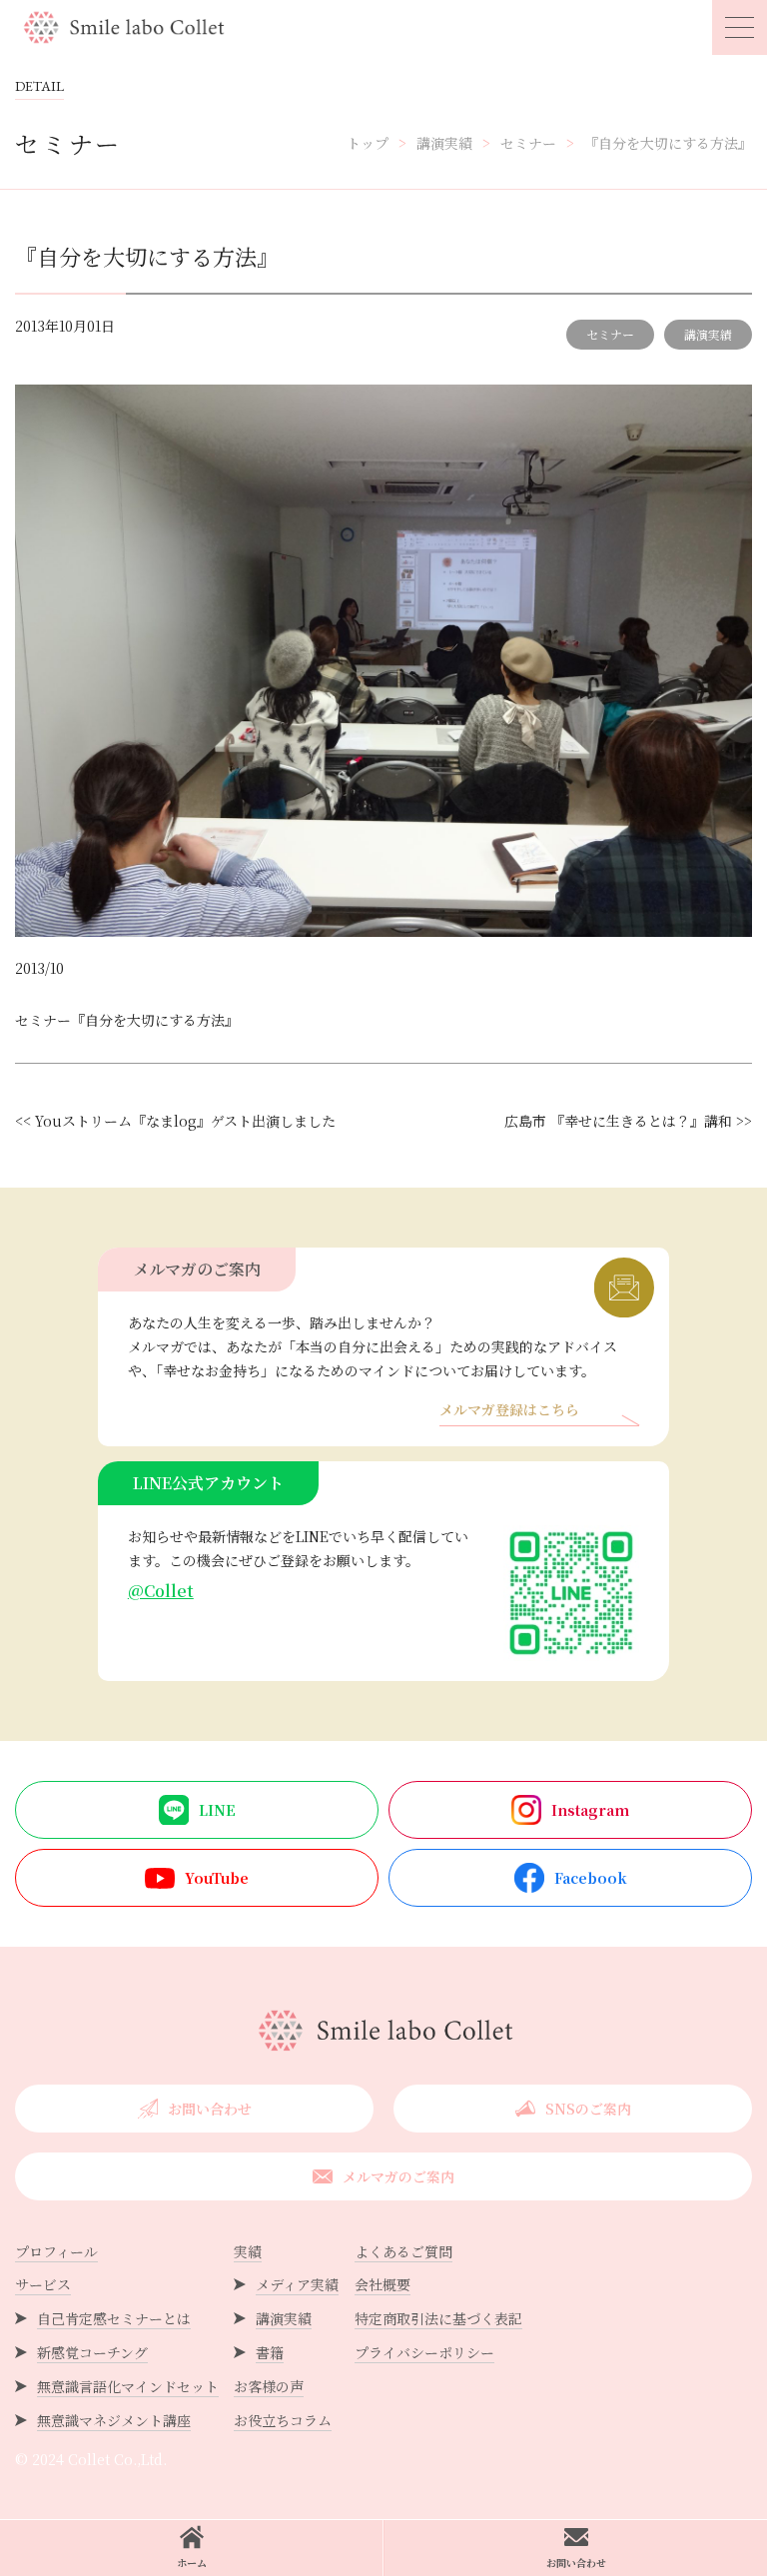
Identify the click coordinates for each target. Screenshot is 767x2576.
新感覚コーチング (92, 2352)
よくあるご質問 (403, 2251)
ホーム (192, 2563)
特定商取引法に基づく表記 (438, 2318)
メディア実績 (297, 2284)
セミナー (610, 334)
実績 (248, 2251)
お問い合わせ (576, 2563)
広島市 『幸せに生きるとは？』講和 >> (628, 1121)
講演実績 (708, 334)
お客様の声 (269, 2386)
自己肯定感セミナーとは (114, 2318)
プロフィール (56, 2251)
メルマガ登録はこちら (509, 1411)
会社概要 (383, 2284)
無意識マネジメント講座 (114, 2420)
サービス (43, 2284)
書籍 (270, 2352)
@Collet (161, 1591)
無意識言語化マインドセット (128, 2386)
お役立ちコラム (283, 2420)
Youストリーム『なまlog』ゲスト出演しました (185, 1121)
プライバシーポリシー (424, 2352)
